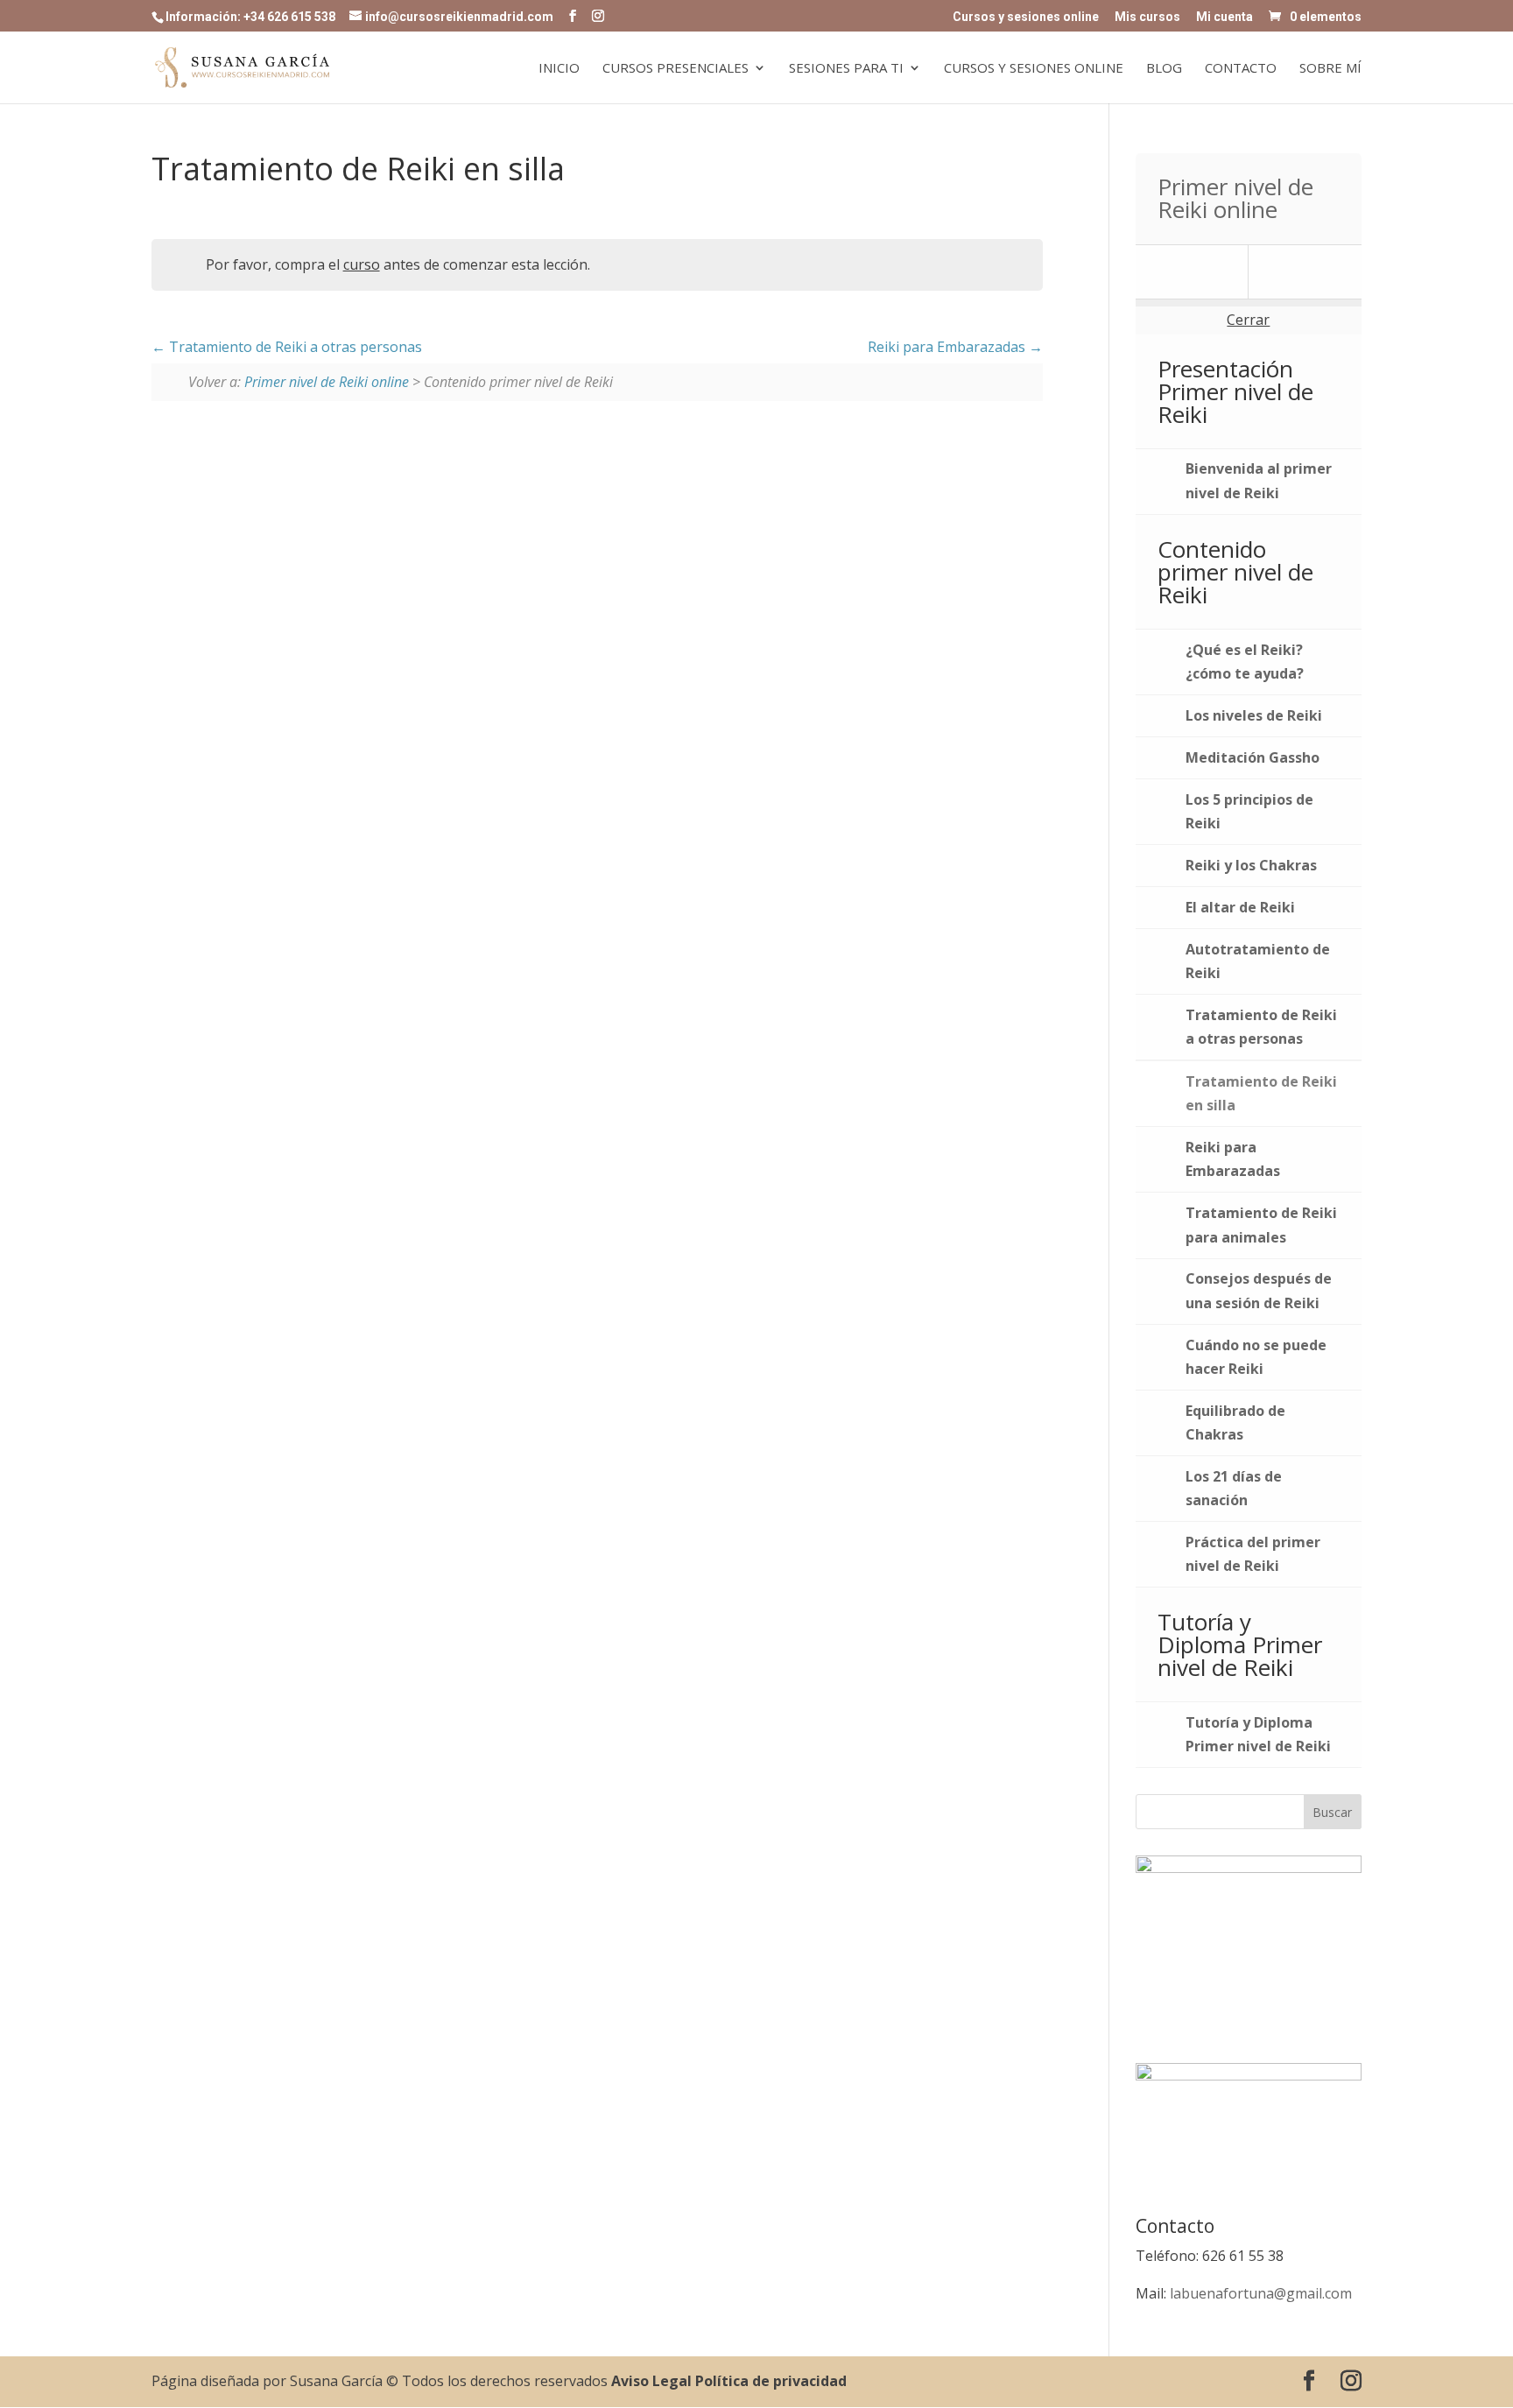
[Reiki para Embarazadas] (1305, 272)
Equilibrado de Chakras (1235, 1422)
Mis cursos (1147, 17)
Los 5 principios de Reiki (1249, 811)
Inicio (559, 69)
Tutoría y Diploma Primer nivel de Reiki (1258, 1734)
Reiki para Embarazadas (948, 347)
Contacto (1241, 69)
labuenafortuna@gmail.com (1261, 2293)
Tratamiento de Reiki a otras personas (294, 347)
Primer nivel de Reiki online (327, 382)
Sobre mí (1330, 69)
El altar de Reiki (1240, 907)
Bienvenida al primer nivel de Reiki (1259, 480)
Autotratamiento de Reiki (1258, 961)
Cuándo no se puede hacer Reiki (1256, 1357)
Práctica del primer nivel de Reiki (1253, 1554)
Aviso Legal (651, 2381)
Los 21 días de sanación (1234, 1488)
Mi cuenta (1224, 17)
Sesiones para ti (846, 69)
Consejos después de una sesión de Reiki (1259, 1290)
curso (362, 264)
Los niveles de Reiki (1254, 715)
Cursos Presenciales (676, 69)
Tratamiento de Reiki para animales (1261, 1225)
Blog (1164, 69)
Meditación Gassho (1253, 757)
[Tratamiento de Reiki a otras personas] (1192, 272)
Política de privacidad (771, 2381)
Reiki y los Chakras (1251, 865)
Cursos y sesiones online (1026, 17)
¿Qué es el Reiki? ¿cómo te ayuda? (1245, 662)
